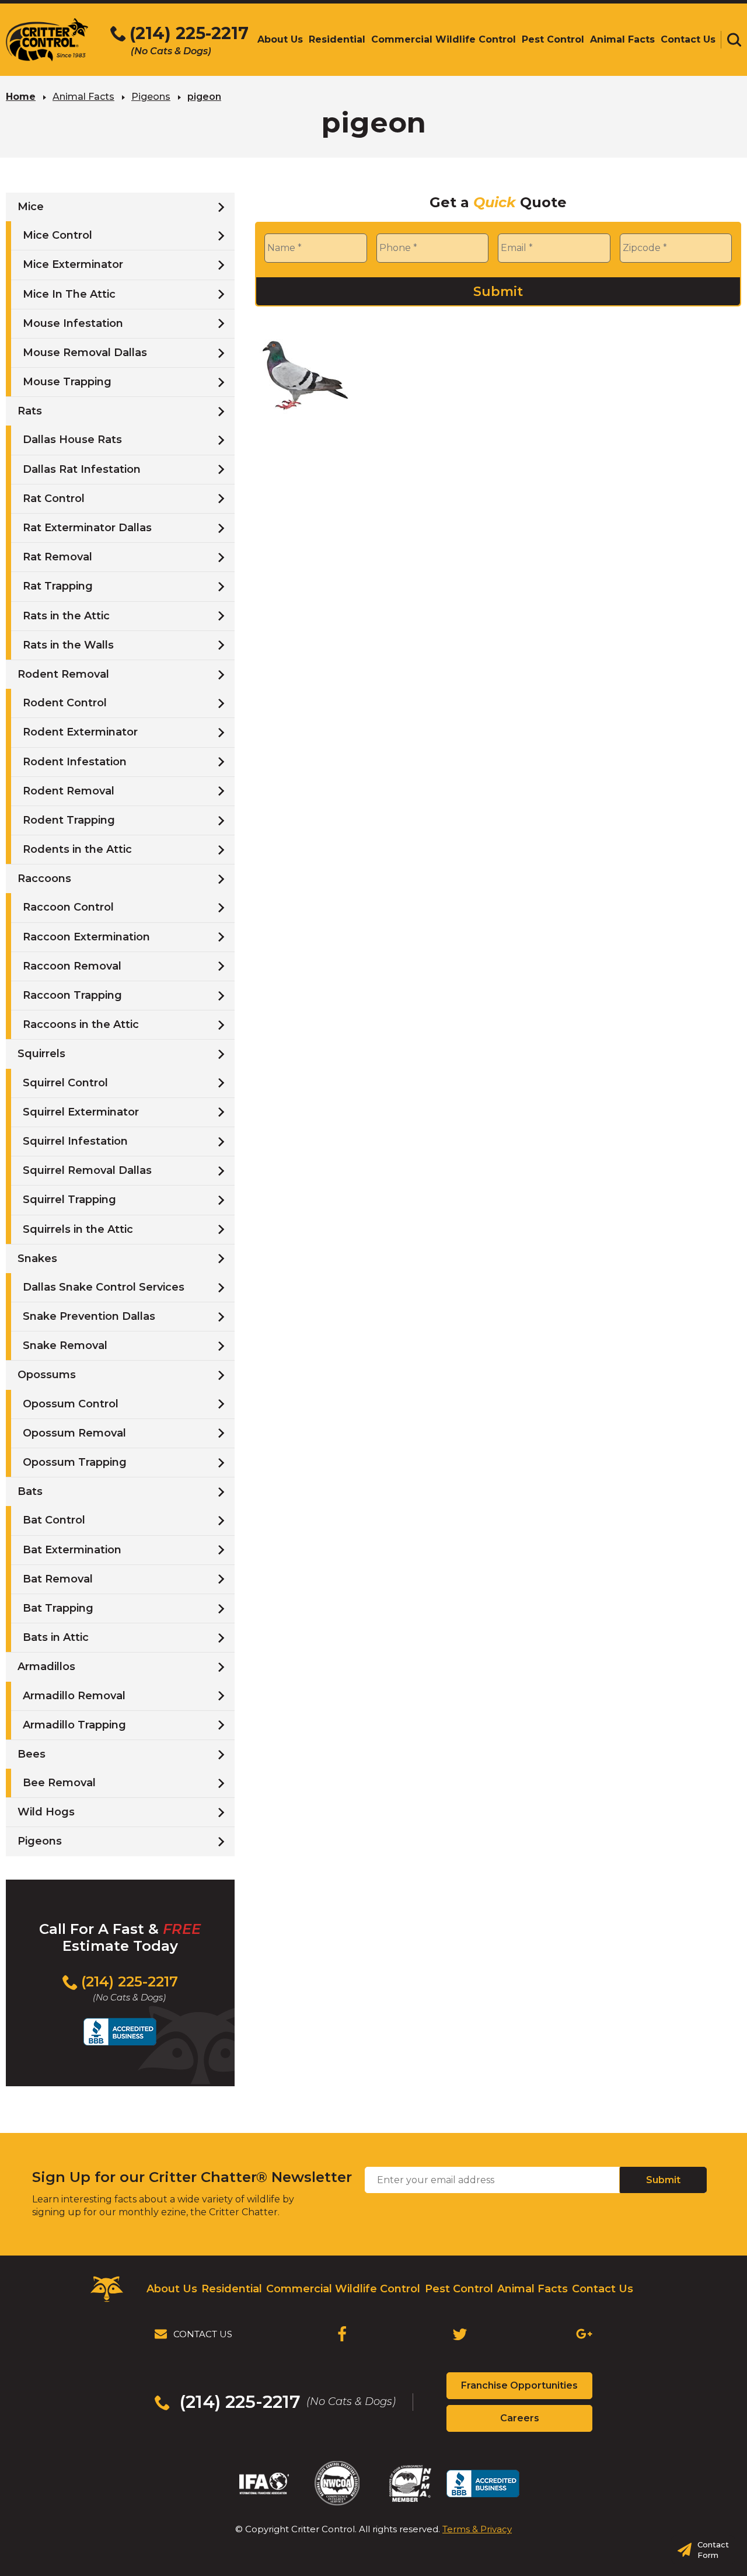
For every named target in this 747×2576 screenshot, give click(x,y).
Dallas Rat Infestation (82, 469)
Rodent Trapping (69, 820)
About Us (172, 2289)
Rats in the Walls (68, 645)
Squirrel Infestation (75, 1141)
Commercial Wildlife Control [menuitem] (444, 39)
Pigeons (151, 97)
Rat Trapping (58, 586)
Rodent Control (65, 703)
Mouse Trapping (67, 382)
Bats (30, 1491)
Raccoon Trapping (72, 995)
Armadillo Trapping (74, 1725)
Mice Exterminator (73, 264)
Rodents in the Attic (77, 849)
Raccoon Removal (72, 966)
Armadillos (46, 1667)
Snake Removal (65, 1345)
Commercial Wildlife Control (343, 2289)
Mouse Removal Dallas (85, 353)
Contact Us (603, 2289)
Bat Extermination (72, 1550)
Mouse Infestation (73, 323)
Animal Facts (83, 97)
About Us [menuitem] (280, 39)
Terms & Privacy (477, 2529)
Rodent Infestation (75, 762)
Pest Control (459, 2289)
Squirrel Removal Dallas (87, 1170)
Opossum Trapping (75, 1462)
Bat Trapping (58, 1608)
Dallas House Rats (72, 440)
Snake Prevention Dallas (89, 1316)
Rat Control (54, 499)
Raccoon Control (68, 907)
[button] (734, 40)
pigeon (204, 97)
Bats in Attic (56, 1637)
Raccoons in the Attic (81, 1024)
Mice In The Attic (69, 294)
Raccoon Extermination (86, 937)
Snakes (37, 1259)
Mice (31, 207)
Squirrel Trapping (69, 1200)
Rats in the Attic (66, 616)
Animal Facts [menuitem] (622, 39)
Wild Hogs (46, 1812)
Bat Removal (58, 1579)
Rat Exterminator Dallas (87, 528)
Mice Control (57, 235)
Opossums (47, 1375)
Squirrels (41, 1054)
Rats (30, 411)
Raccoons (44, 879)
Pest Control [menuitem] (553, 39)
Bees (32, 1754)
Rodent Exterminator (80, 732)
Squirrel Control (65, 1083)
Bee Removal (59, 1783)
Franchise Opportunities (527, 2389)
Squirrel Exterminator (81, 1112)
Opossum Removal (74, 1433)
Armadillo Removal (74, 1696)
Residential (232, 2289)
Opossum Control (71, 1404)
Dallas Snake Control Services (104, 1287)
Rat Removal (57, 557)
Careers (540, 2422)
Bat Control (54, 1520)
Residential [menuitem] (337, 39)
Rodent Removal (63, 674)
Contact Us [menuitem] (688, 39)
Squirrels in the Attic (78, 1229)
